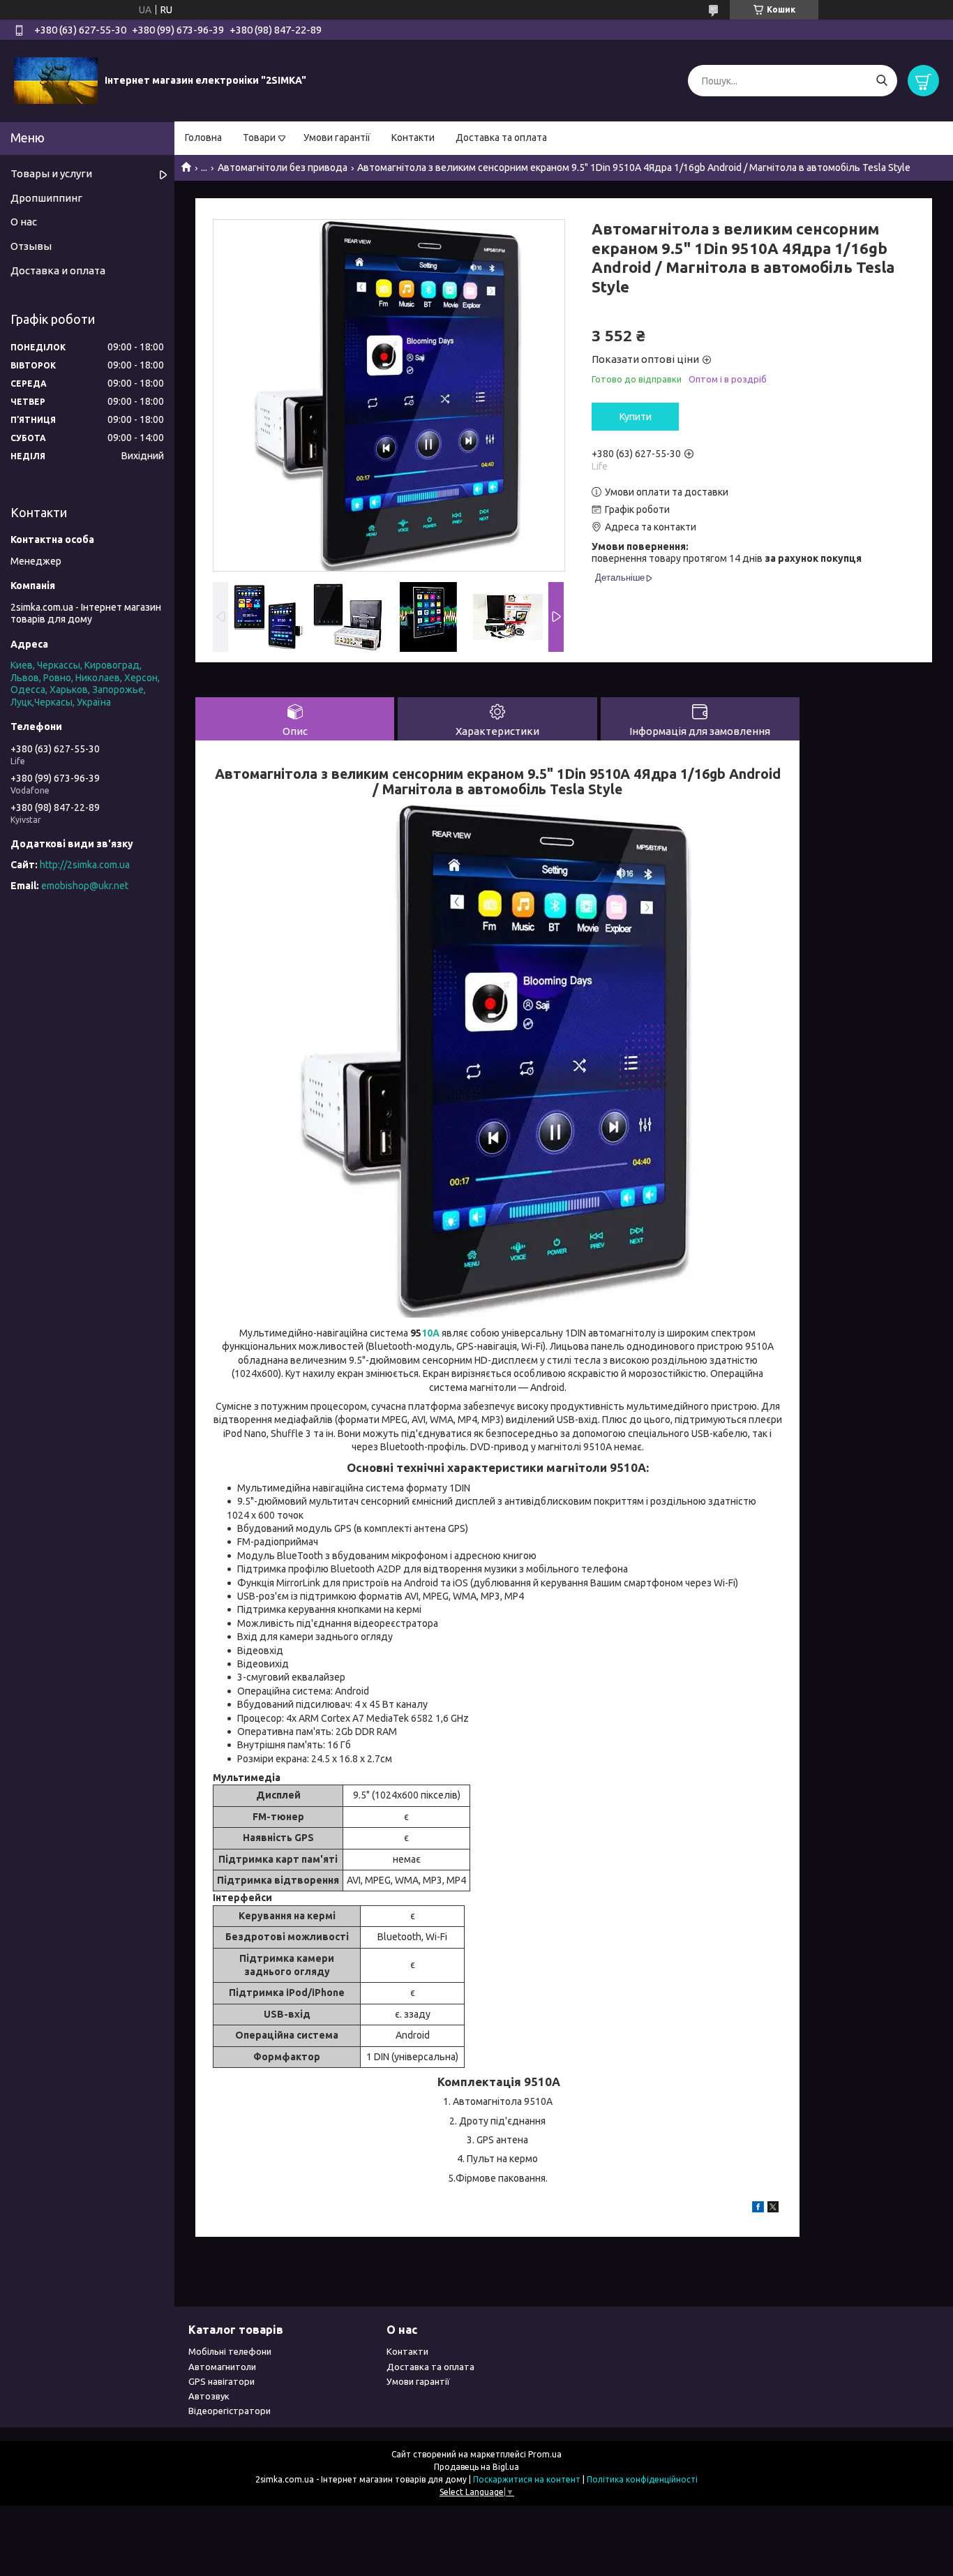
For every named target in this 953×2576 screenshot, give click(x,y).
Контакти (413, 137)
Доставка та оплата (501, 137)
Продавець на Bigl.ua (476, 2467)
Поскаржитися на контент (527, 2479)
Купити (636, 417)
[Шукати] (881, 81)
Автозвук (209, 2396)
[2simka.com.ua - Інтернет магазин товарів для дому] (56, 80)
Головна (203, 137)
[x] (773, 2209)
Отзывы (31, 246)
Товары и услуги (51, 173)
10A (432, 1333)
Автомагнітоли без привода (283, 167)
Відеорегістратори (230, 2411)
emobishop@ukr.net (85, 886)
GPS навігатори (222, 2381)
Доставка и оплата (58, 270)
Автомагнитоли (222, 2367)
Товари (259, 137)
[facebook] (758, 2209)
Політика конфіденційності (642, 2479)
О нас (24, 222)
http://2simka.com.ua (85, 865)
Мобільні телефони (230, 2351)
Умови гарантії (337, 137)
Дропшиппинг (46, 198)
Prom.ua (545, 2454)
